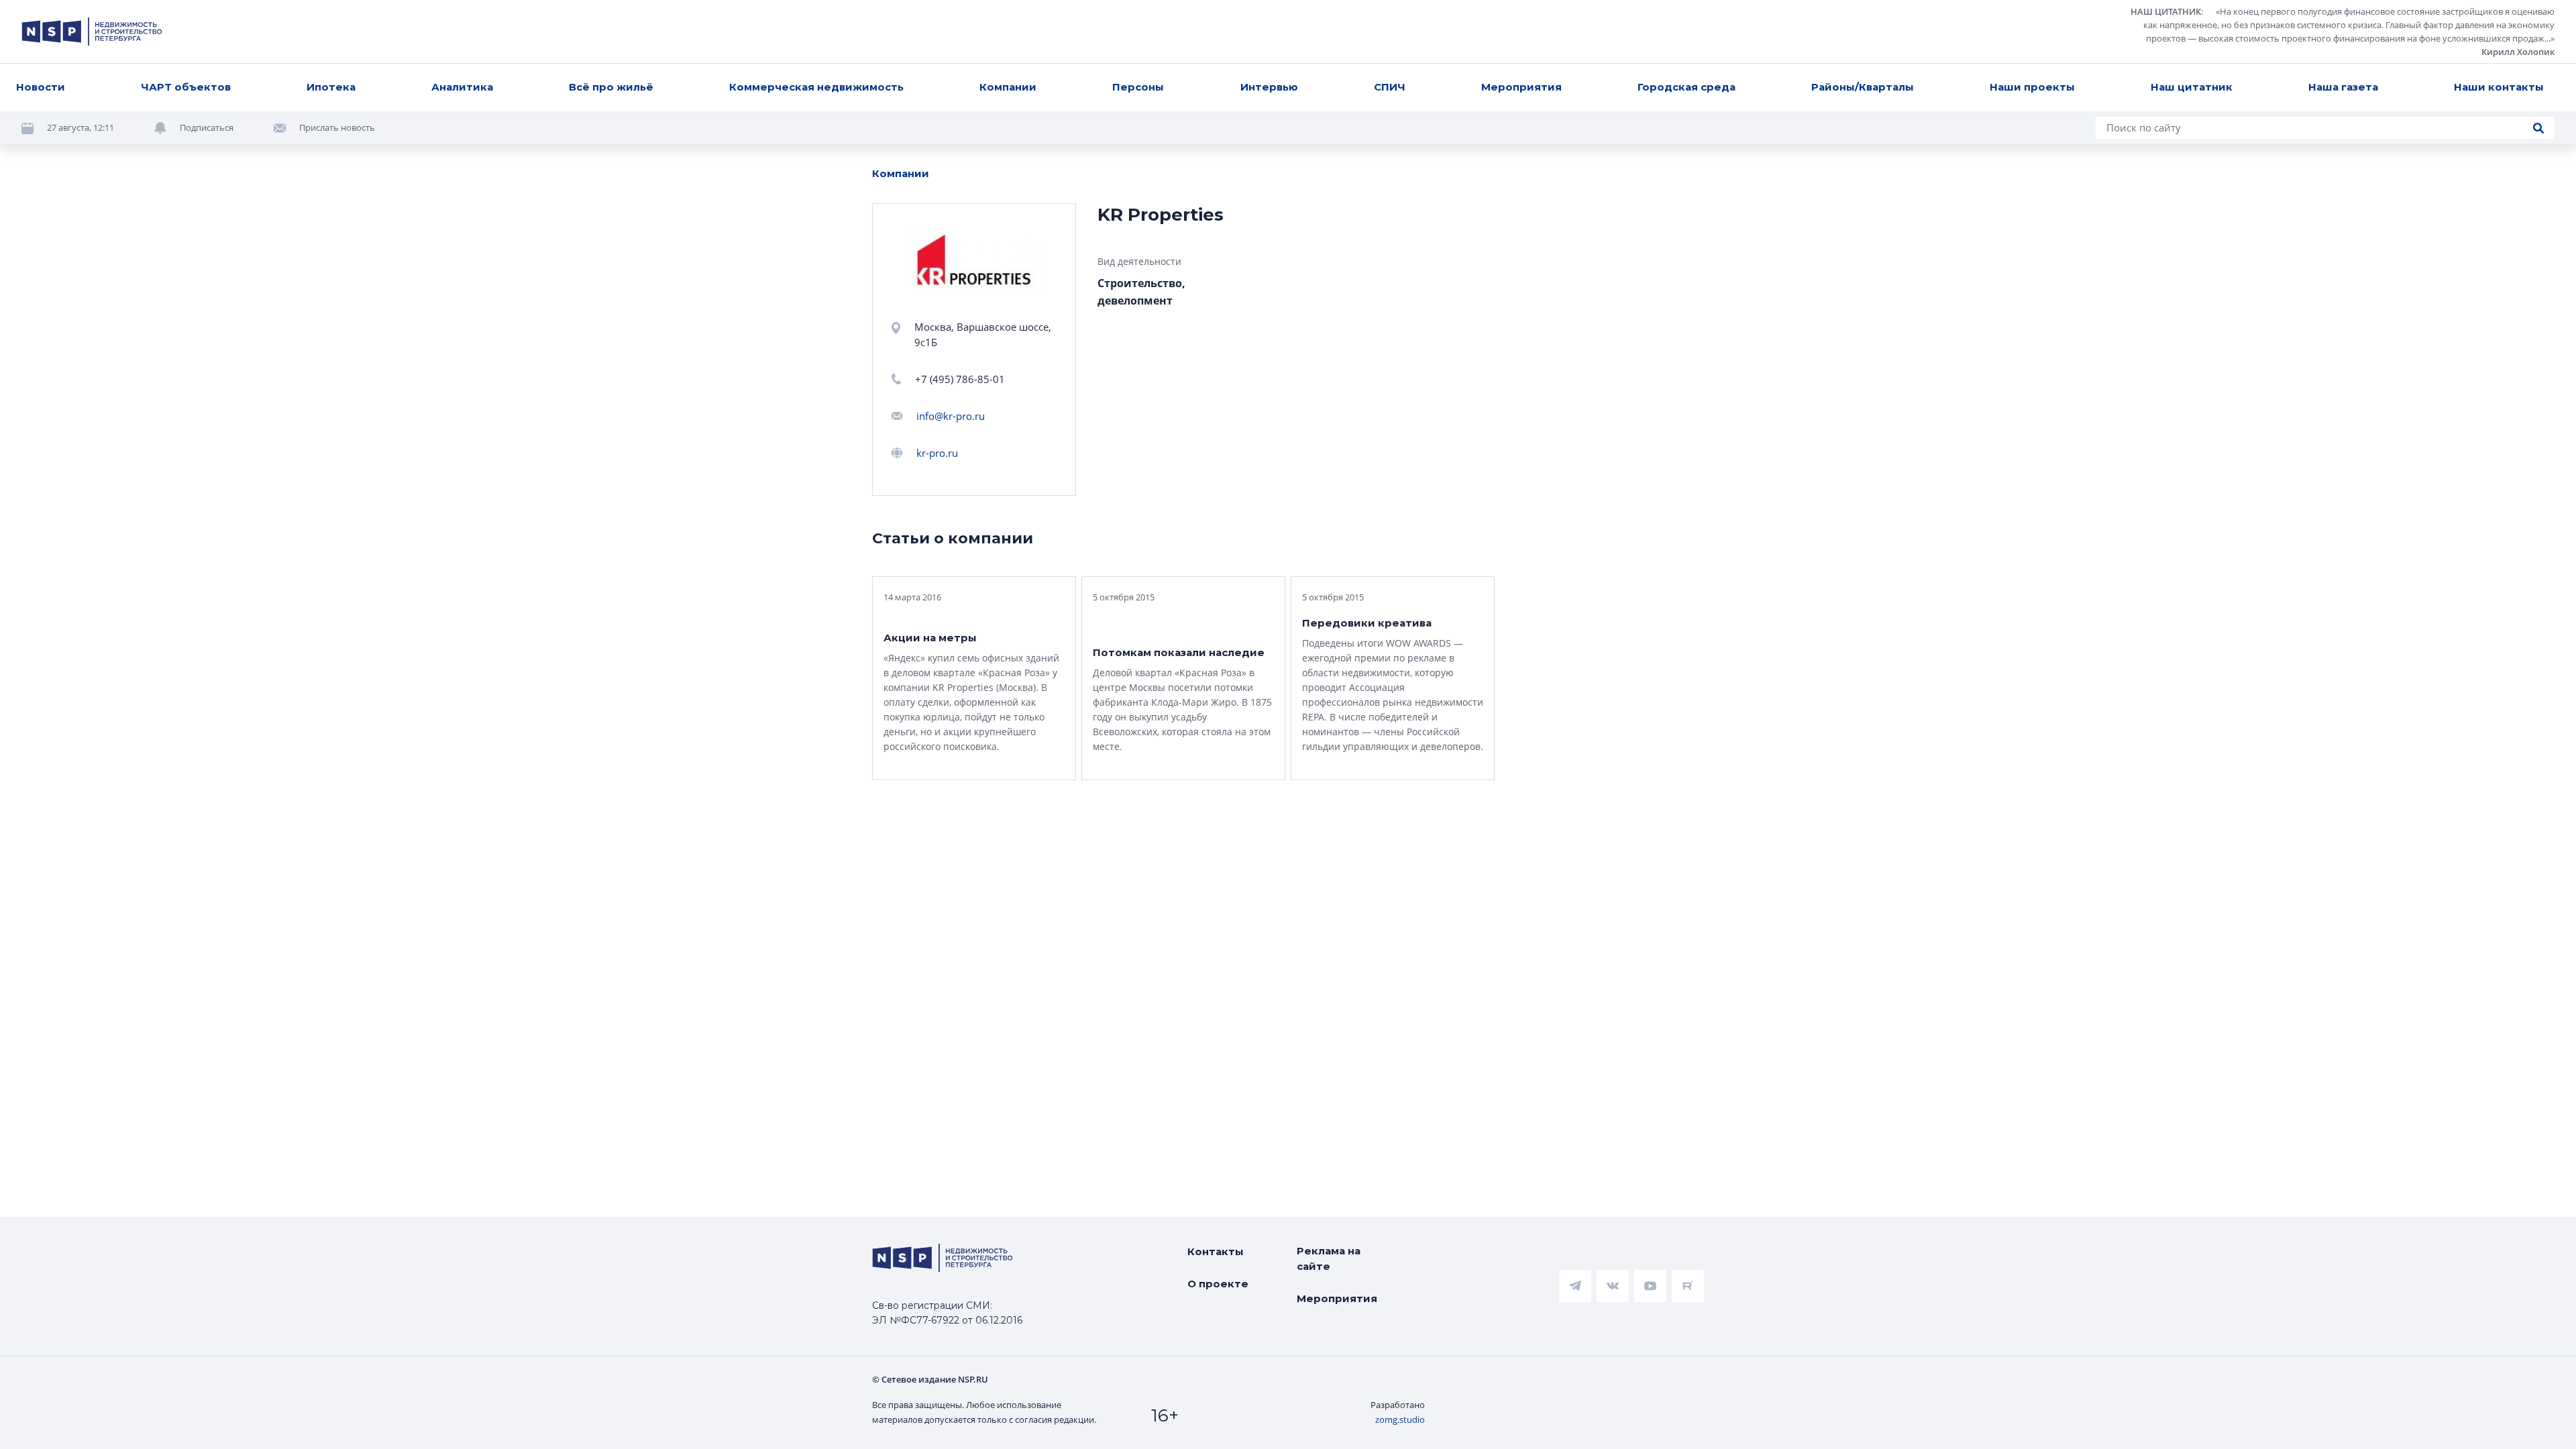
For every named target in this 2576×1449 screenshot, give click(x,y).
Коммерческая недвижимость (816, 87)
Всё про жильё (611, 87)
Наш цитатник (2192, 87)
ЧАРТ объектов (186, 87)
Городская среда (1686, 87)
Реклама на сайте (1329, 1258)
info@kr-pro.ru (951, 416)
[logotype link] (92, 32)
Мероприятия (1521, 87)
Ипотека (331, 87)
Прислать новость (337, 127)
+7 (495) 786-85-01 (960, 379)
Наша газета (2343, 87)
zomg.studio (1400, 1419)
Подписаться (207, 127)
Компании (1008, 87)
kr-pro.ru (937, 453)
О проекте (1218, 1284)
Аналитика (462, 87)
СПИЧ (1390, 87)
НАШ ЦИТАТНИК (2166, 11)
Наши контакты (2499, 87)
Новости (41, 87)
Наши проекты (2032, 87)
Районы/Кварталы (1863, 87)
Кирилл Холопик (2518, 52)
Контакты (1216, 1251)
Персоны (1138, 87)
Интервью (1269, 87)
